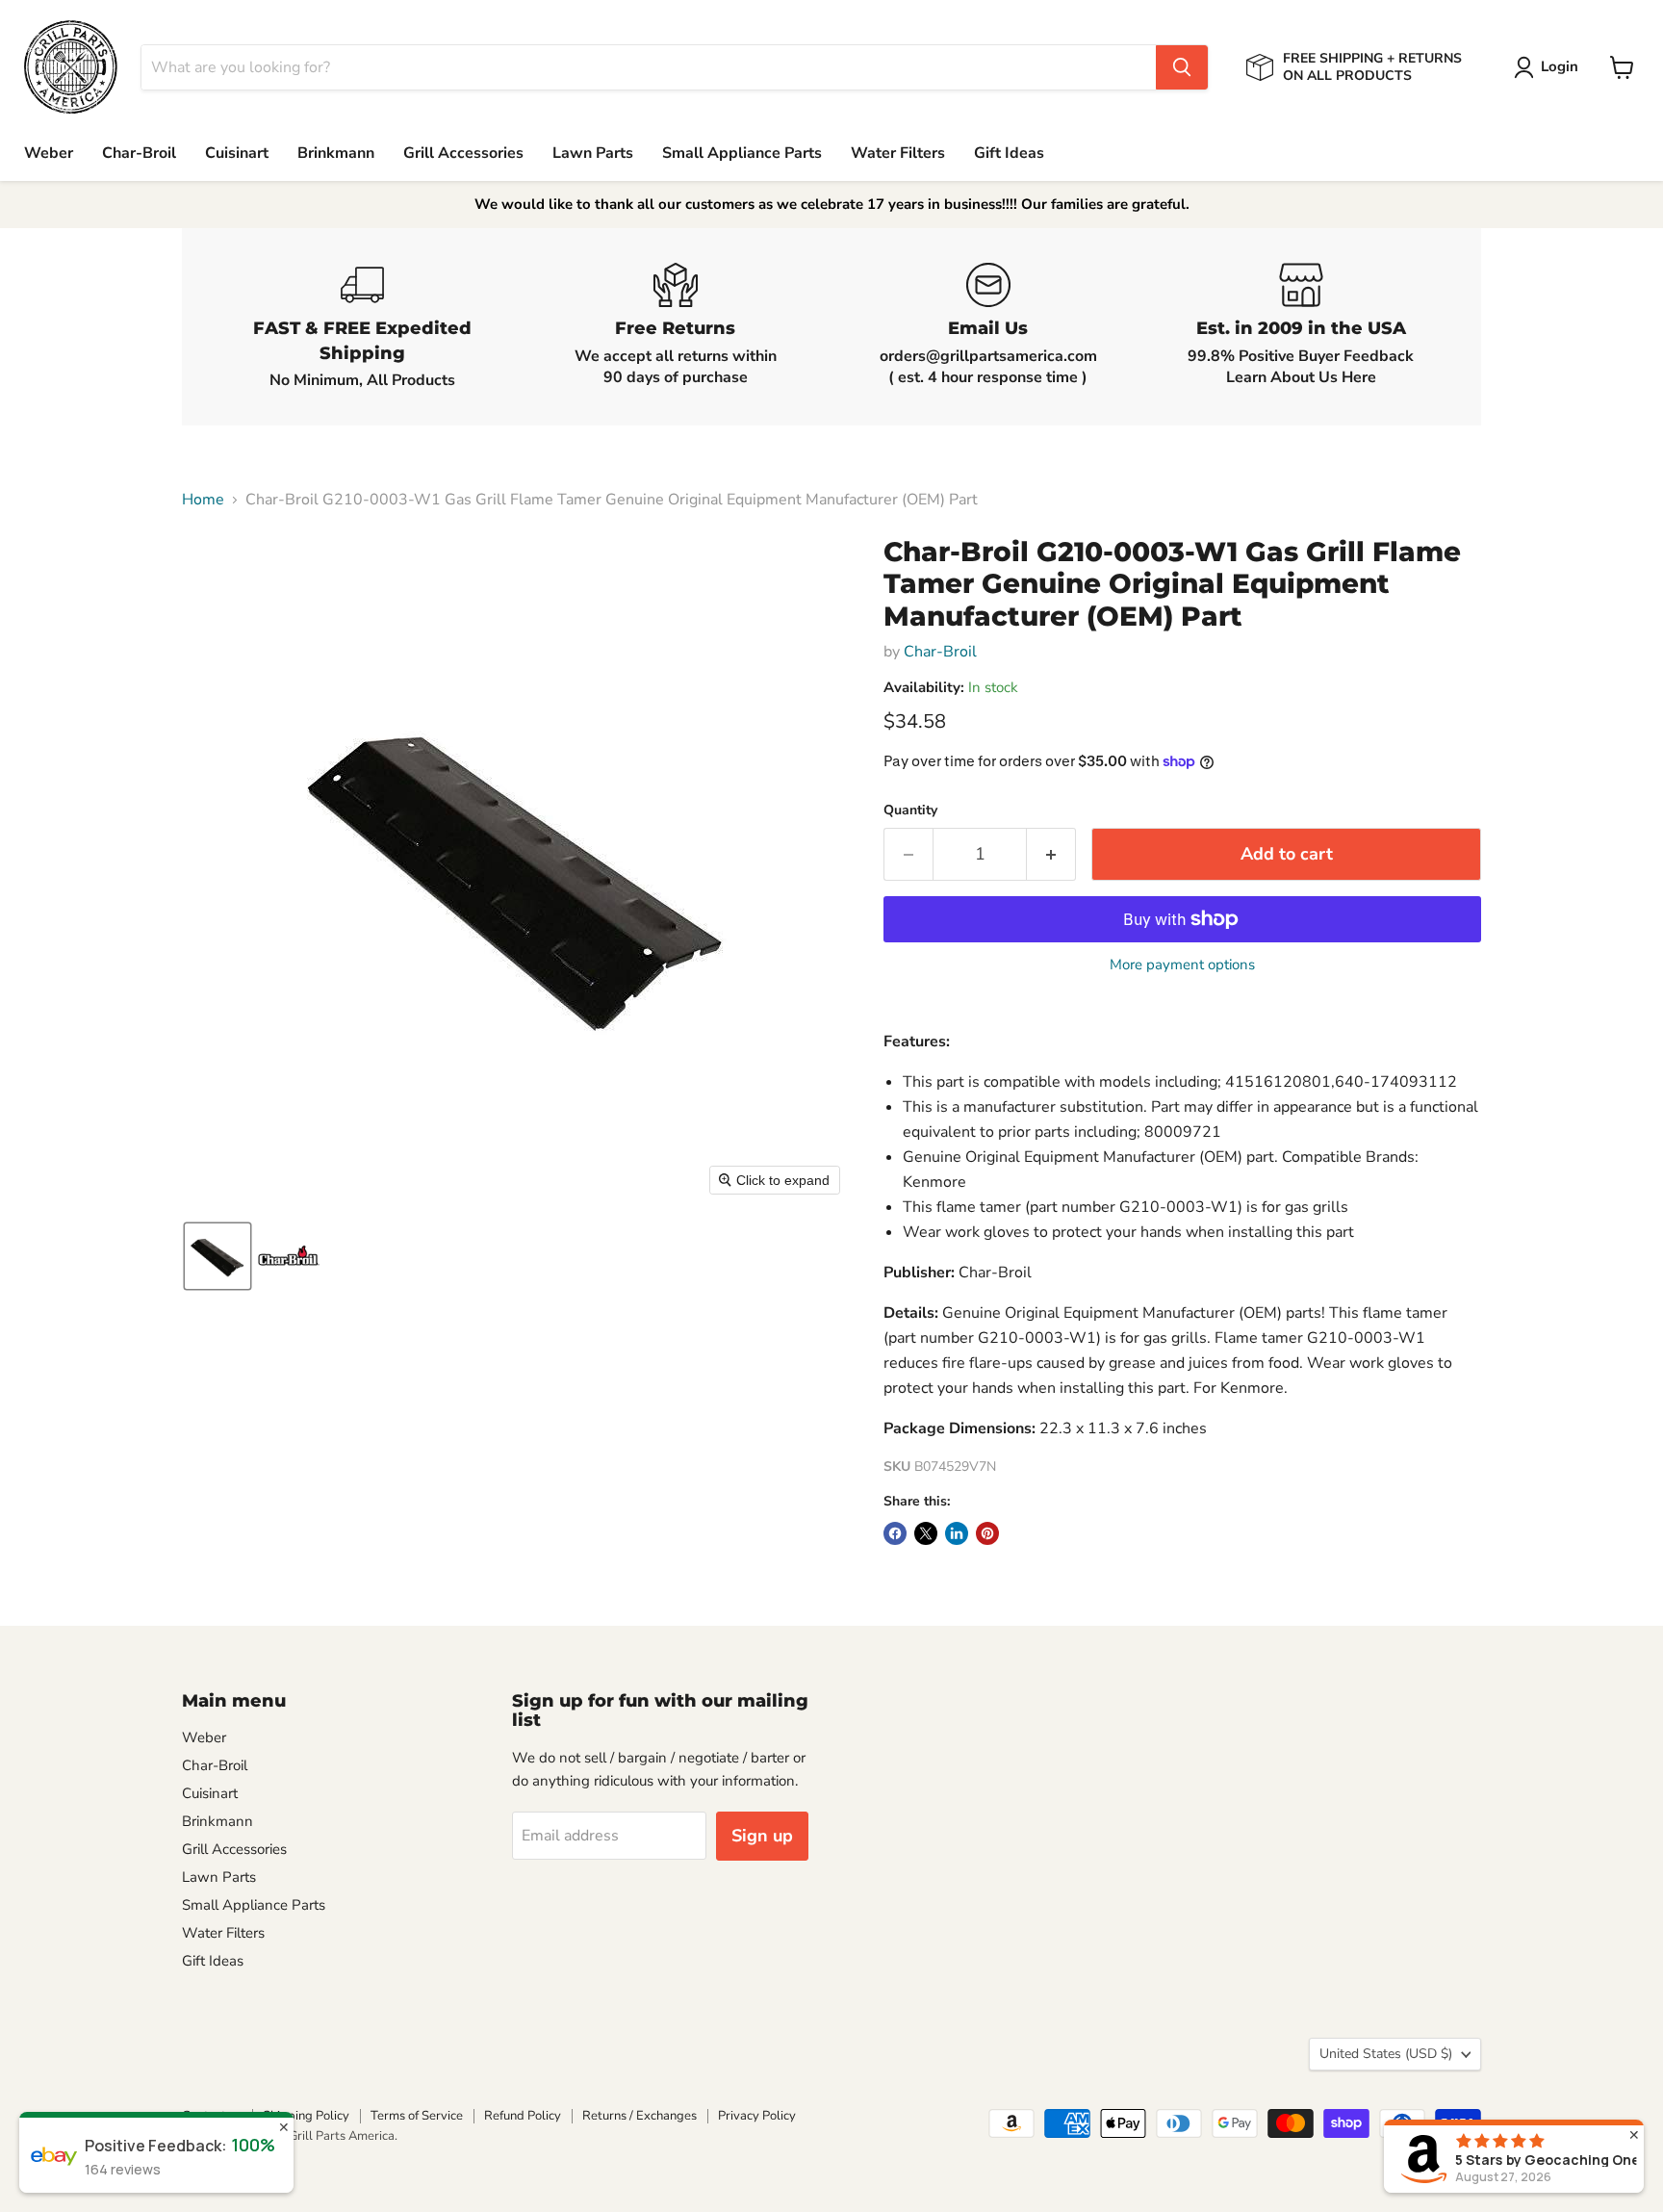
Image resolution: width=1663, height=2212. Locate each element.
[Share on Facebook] (895, 1533)
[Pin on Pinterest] (987, 1533)
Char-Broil (139, 153)
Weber (49, 153)
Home (203, 500)
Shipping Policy (306, 2116)
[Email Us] (988, 327)
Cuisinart (237, 153)
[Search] (1182, 67)
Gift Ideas (1009, 153)
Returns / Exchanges (640, 2116)
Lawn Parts (593, 153)
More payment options (1182, 965)
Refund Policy (523, 2116)
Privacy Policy (757, 2116)
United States (1386, 2054)
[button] (1550, 67)
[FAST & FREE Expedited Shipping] (362, 327)
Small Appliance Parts (742, 153)
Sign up (762, 1836)
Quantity (910, 810)
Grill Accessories (463, 153)
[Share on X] (926, 1533)
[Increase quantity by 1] (1051, 854)
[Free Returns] (675, 327)
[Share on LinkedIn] (957, 1533)
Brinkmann (336, 153)
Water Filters (898, 153)
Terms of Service (417, 2116)
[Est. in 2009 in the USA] (1301, 327)
